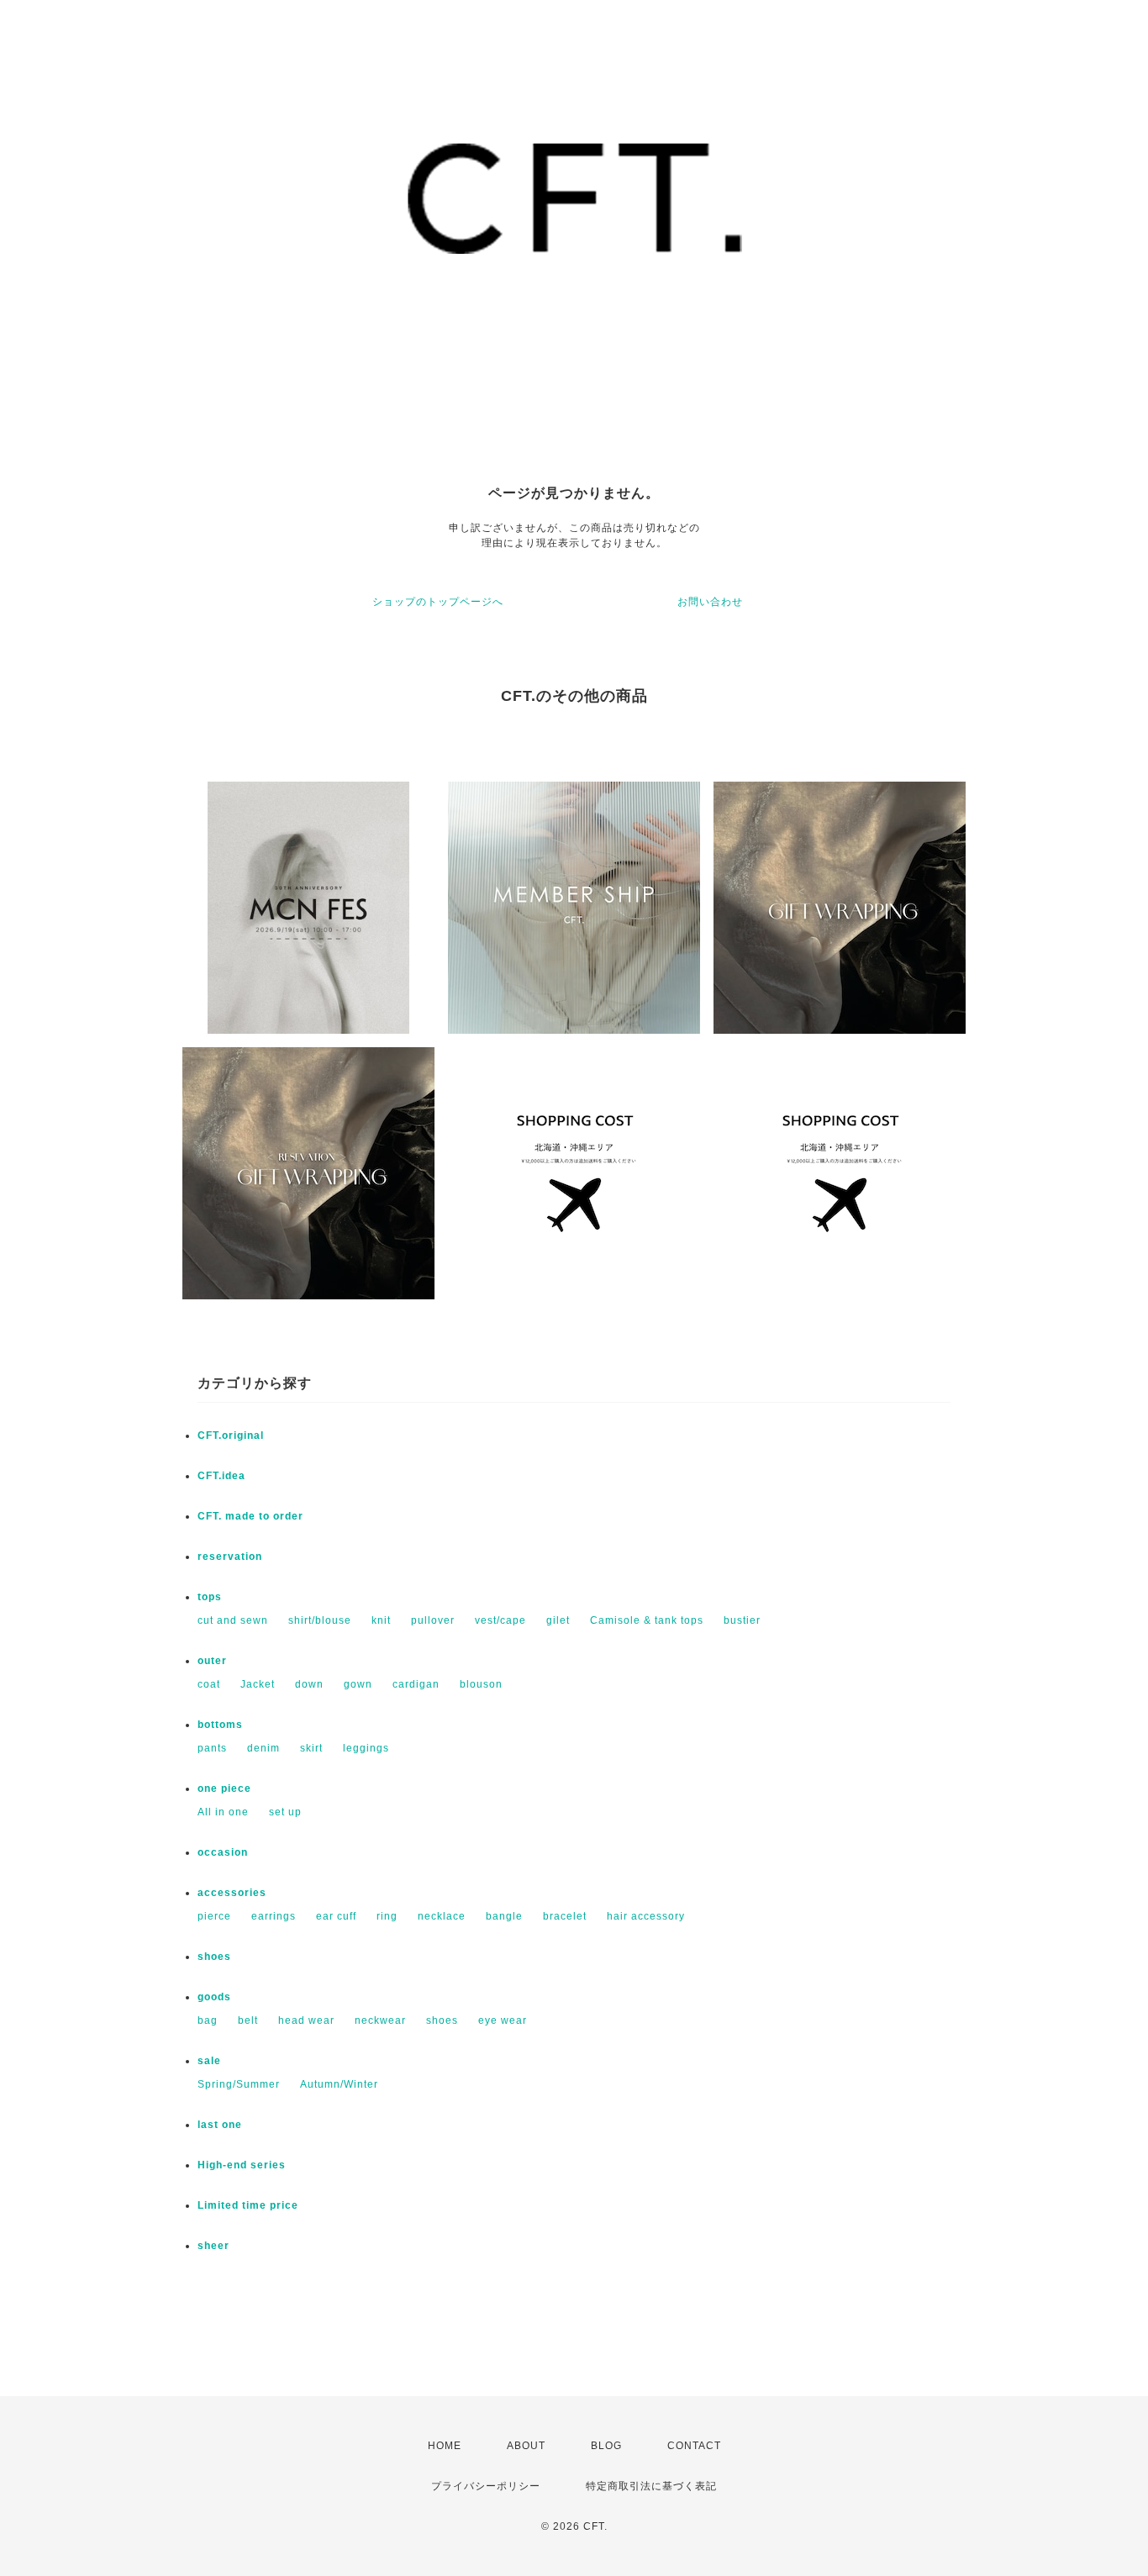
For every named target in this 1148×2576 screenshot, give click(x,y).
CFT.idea (221, 1476)
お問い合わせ (710, 602)
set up (285, 1812)
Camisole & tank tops (647, 1620)
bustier (742, 1620)
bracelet (565, 1916)
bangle (504, 1916)
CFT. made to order (250, 1516)
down (309, 1684)
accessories (232, 1893)
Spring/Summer (239, 2084)
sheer (213, 2246)
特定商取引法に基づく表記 (651, 2486)
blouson (481, 1684)
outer (212, 1661)
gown (358, 1684)
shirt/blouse (320, 1620)
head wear (306, 2020)
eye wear (503, 2020)
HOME (445, 2446)
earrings (274, 1916)
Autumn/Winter (339, 2084)
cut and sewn (233, 1620)
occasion (223, 1852)
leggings (366, 1748)
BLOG (606, 2446)
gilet (558, 1620)
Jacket (258, 1684)
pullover (433, 1620)
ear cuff (336, 1916)
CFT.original (231, 1436)
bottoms (220, 1725)
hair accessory (646, 1916)
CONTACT (694, 2446)
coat (209, 1684)
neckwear (380, 2020)
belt (248, 2020)
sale (209, 2061)
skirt (311, 1748)
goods (214, 1997)
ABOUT (526, 2446)
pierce (214, 1916)
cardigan (416, 1684)
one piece (224, 1788)
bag (208, 2020)
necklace (442, 1916)
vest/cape (500, 1620)
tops (210, 1597)
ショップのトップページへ (438, 602)
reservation (230, 1557)
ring (387, 1916)
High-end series (242, 2165)
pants (212, 1748)
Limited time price (248, 2205)
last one (220, 2125)
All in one (223, 1812)
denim (263, 1748)
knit (381, 1620)
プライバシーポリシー (486, 2486)
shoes (214, 1957)
